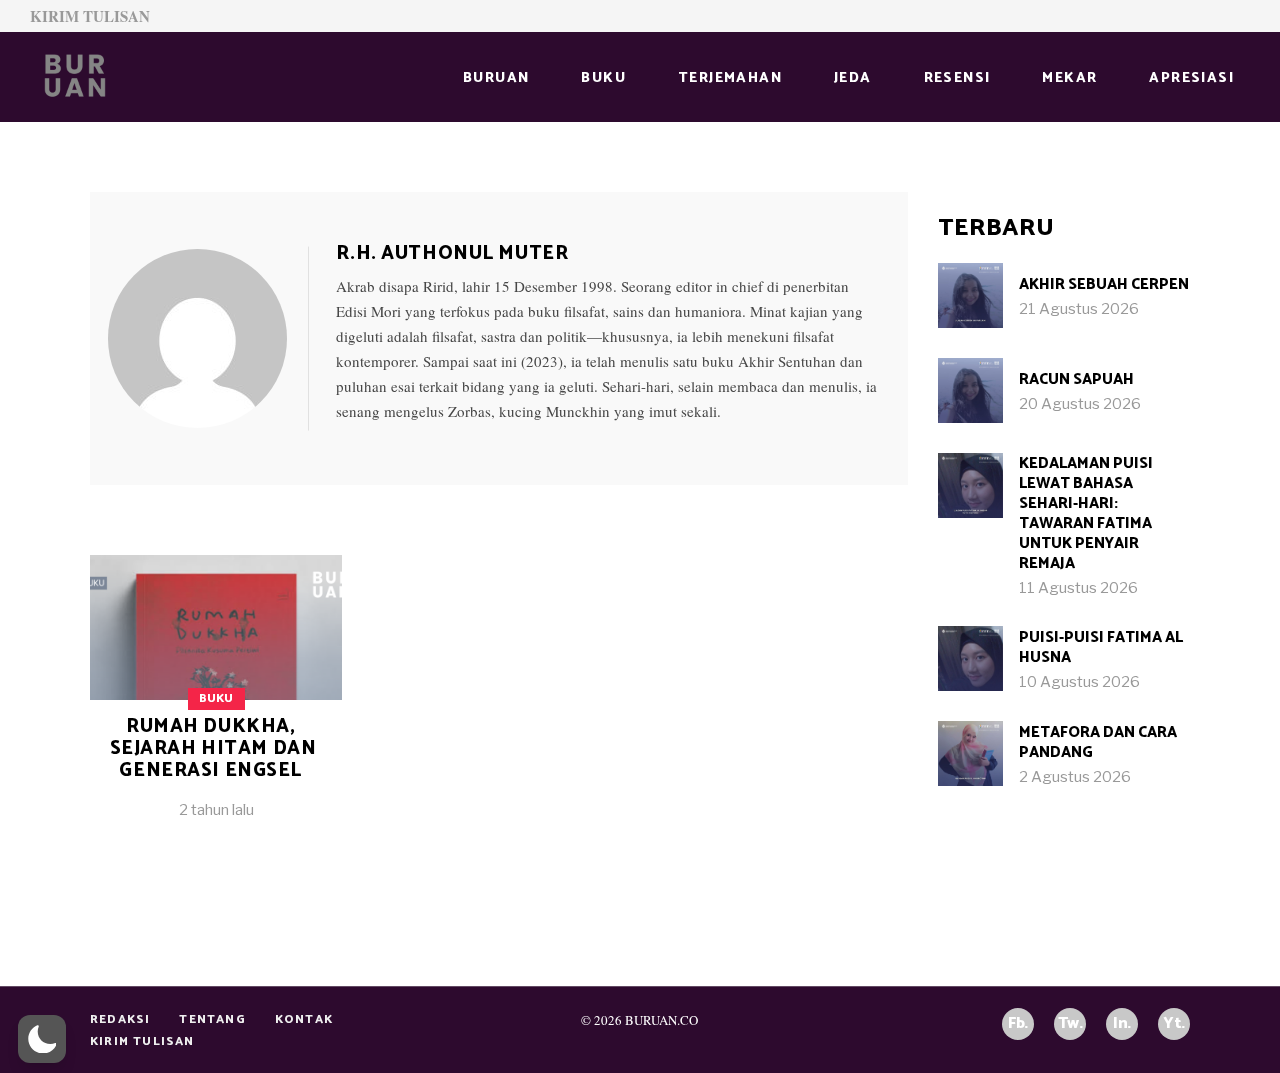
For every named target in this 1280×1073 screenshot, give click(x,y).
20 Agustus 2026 (1080, 404)
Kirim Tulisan (90, 16)
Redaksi (120, 1019)
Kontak (304, 1019)
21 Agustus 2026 (1079, 309)
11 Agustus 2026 (1078, 588)
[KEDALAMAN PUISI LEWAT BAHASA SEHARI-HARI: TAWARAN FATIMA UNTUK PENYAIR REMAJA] (970, 485)
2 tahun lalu (216, 810)
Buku (216, 698)
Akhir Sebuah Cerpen (1104, 284)
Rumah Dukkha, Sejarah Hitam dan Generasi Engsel (213, 748)
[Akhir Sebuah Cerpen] (970, 295)
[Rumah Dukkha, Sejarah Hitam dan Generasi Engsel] (208, 338)
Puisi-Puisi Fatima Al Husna (1101, 647)
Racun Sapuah (1076, 379)
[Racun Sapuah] (970, 390)
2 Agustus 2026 (1075, 777)
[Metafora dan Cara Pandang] (970, 753)
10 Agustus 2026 (1079, 682)
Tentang (212, 1019)
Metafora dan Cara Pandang (1098, 742)
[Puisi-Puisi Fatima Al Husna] (970, 658)
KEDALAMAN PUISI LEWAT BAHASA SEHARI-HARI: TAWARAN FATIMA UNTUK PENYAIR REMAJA (1086, 513)
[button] (42, 1039)
